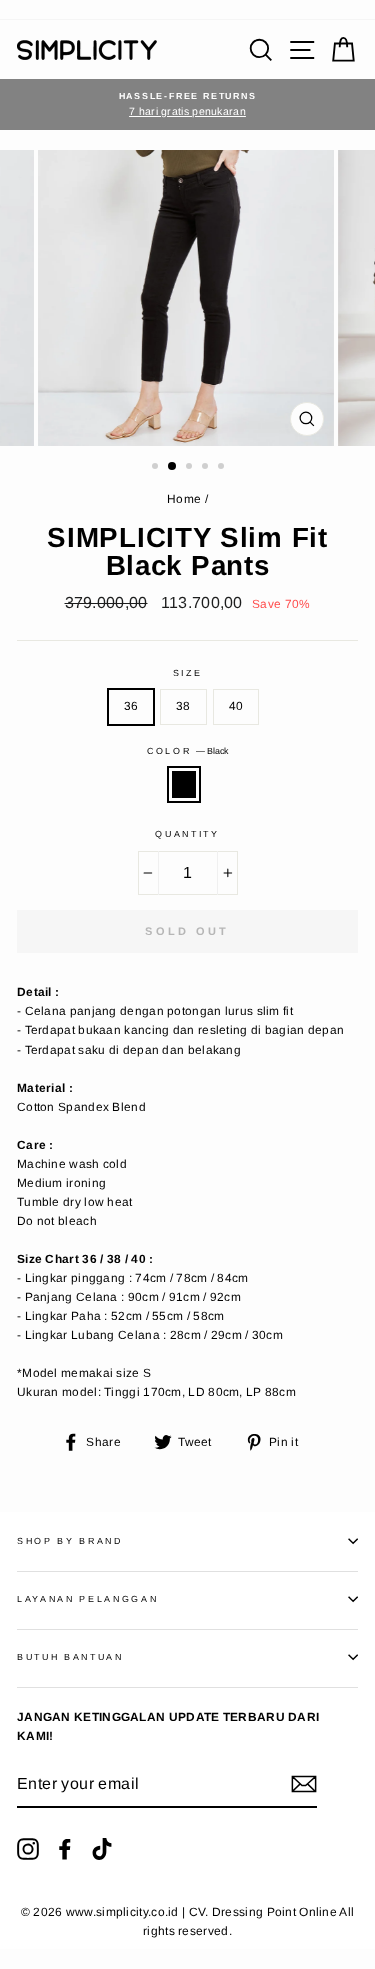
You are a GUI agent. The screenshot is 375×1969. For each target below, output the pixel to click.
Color (187, 751)
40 (236, 706)
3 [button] (191, 468)
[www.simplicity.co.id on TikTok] (102, 1849)
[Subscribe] (304, 1784)
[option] (187, 104)
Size (188, 673)
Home (184, 499)
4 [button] (207, 468)
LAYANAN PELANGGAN (88, 1599)
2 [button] (173, 467)
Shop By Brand (70, 1541)
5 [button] (223, 468)
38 (183, 706)
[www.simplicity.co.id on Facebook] (65, 1849)
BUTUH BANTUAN (70, 1657)
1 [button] (157, 468)
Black (184, 784)
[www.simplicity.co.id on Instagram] (28, 1849)
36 (131, 706)
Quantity (187, 834)
